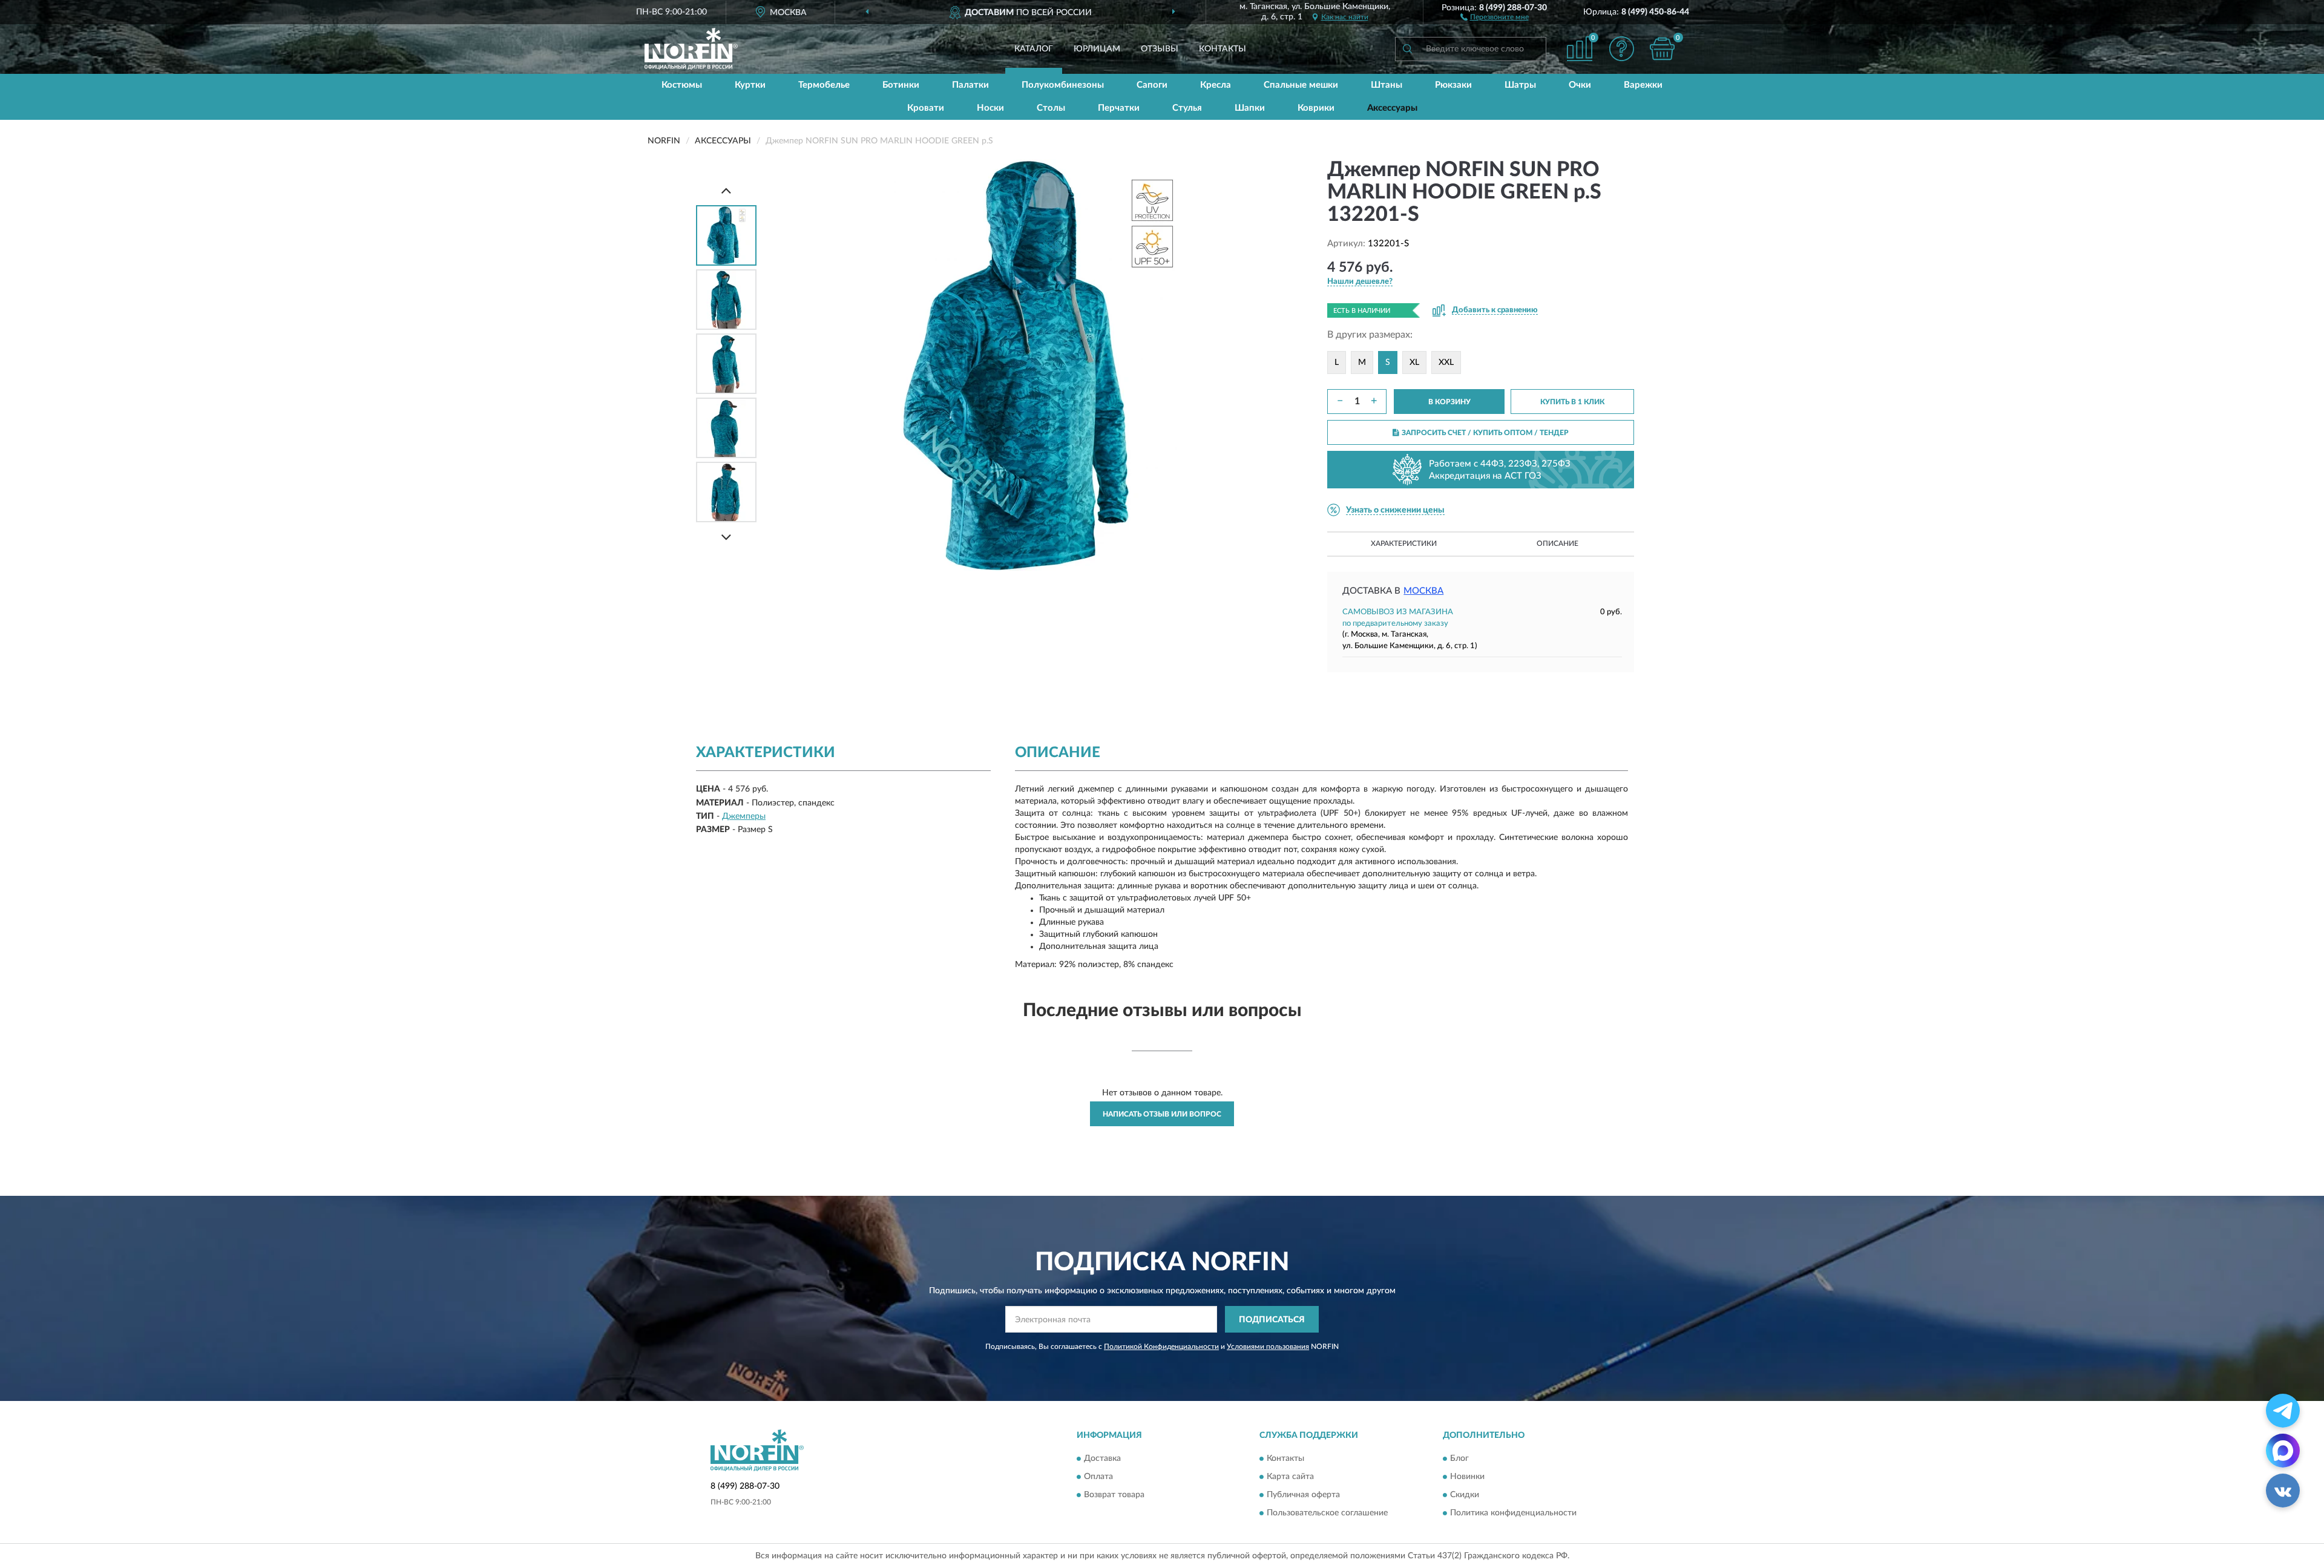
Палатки (970, 85)
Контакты (1223, 49)
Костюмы (682, 85)
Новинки (1467, 1477)
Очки (1580, 85)
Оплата (1098, 1477)
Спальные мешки (1301, 85)
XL (1414, 362)
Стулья (1187, 108)
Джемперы (744, 816)
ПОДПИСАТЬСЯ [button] (1272, 1320)
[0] (1663, 49)
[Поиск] (1407, 49)
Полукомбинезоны (1063, 85)
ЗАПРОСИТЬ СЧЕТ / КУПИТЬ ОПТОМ (1485, 433)
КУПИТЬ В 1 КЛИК (1572, 402)
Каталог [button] (1034, 49)
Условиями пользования (1268, 1347)
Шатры (1520, 85)
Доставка (1102, 1458)
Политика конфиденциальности (1513, 1513)
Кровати (926, 108)
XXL (1446, 362)
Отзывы (1160, 49)
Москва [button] (1423, 591)
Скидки (1465, 1495)
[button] (1495, 16)
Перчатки (1119, 108)
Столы (1051, 108)
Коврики (1316, 108)
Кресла (1216, 85)
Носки (990, 108)
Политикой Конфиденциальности (1161, 1347)
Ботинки (901, 85)
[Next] (726, 537)
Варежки (1643, 85)
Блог (1459, 1458)
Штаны (1387, 85)
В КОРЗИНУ (1449, 402)
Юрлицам (1097, 49)
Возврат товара (1114, 1495)
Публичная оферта (1303, 1495)
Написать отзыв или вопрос (1162, 1114)
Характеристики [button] (1404, 543)
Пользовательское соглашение (1327, 1513)
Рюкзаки (1453, 85)
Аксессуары (1392, 108)
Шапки (1250, 108)
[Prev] (726, 190)
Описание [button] (1558, 543)
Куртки (750, 85)
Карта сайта (1290, 1477)
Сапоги (1152, 85)
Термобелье (824, 85)
